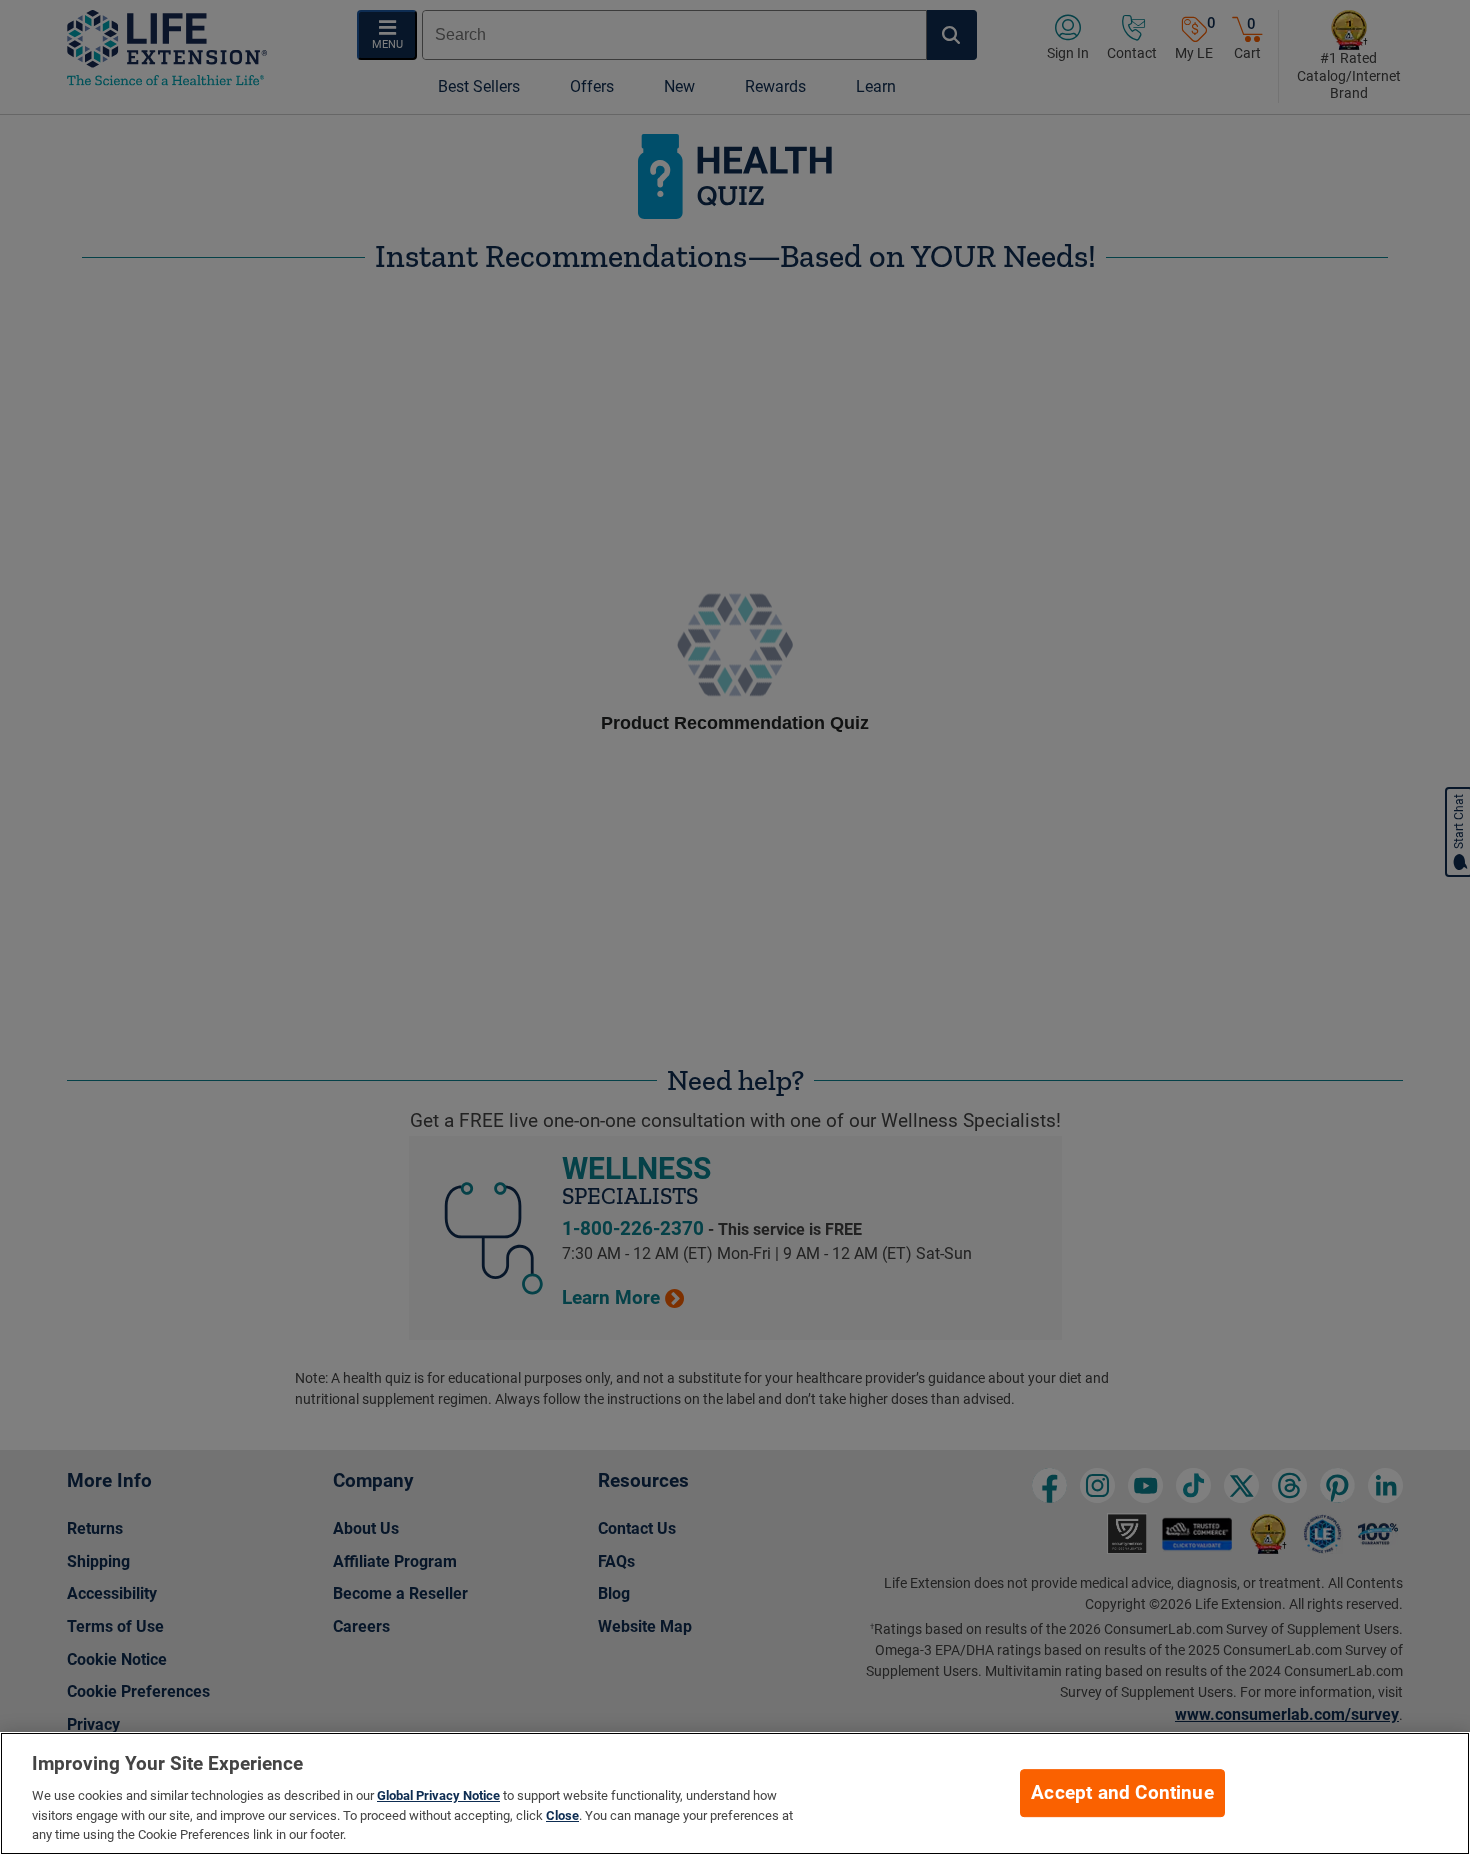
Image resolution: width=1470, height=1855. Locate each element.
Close (562, 1815)
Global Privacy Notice (438, 1795)
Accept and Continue (1122, 1793)
